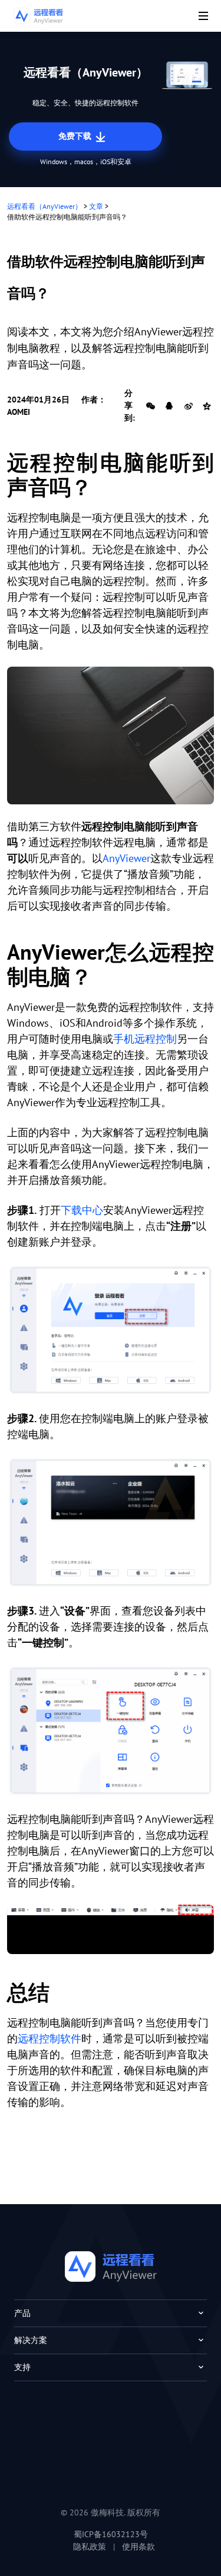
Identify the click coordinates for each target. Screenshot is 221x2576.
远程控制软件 (50, 2038)
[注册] (111, 1330)
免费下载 (76, 136)
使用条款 (138, 2547)
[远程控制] (111, 1731)
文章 (96, 206)
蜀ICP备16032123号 (111, 2534)
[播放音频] (111, 1929)
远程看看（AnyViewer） (44, 206)
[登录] (111, 1522)
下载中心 (82, 1210)
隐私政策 (90, 2547)
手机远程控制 (145, 1039)
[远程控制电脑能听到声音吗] (111, 735)
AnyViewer (126, 858)
